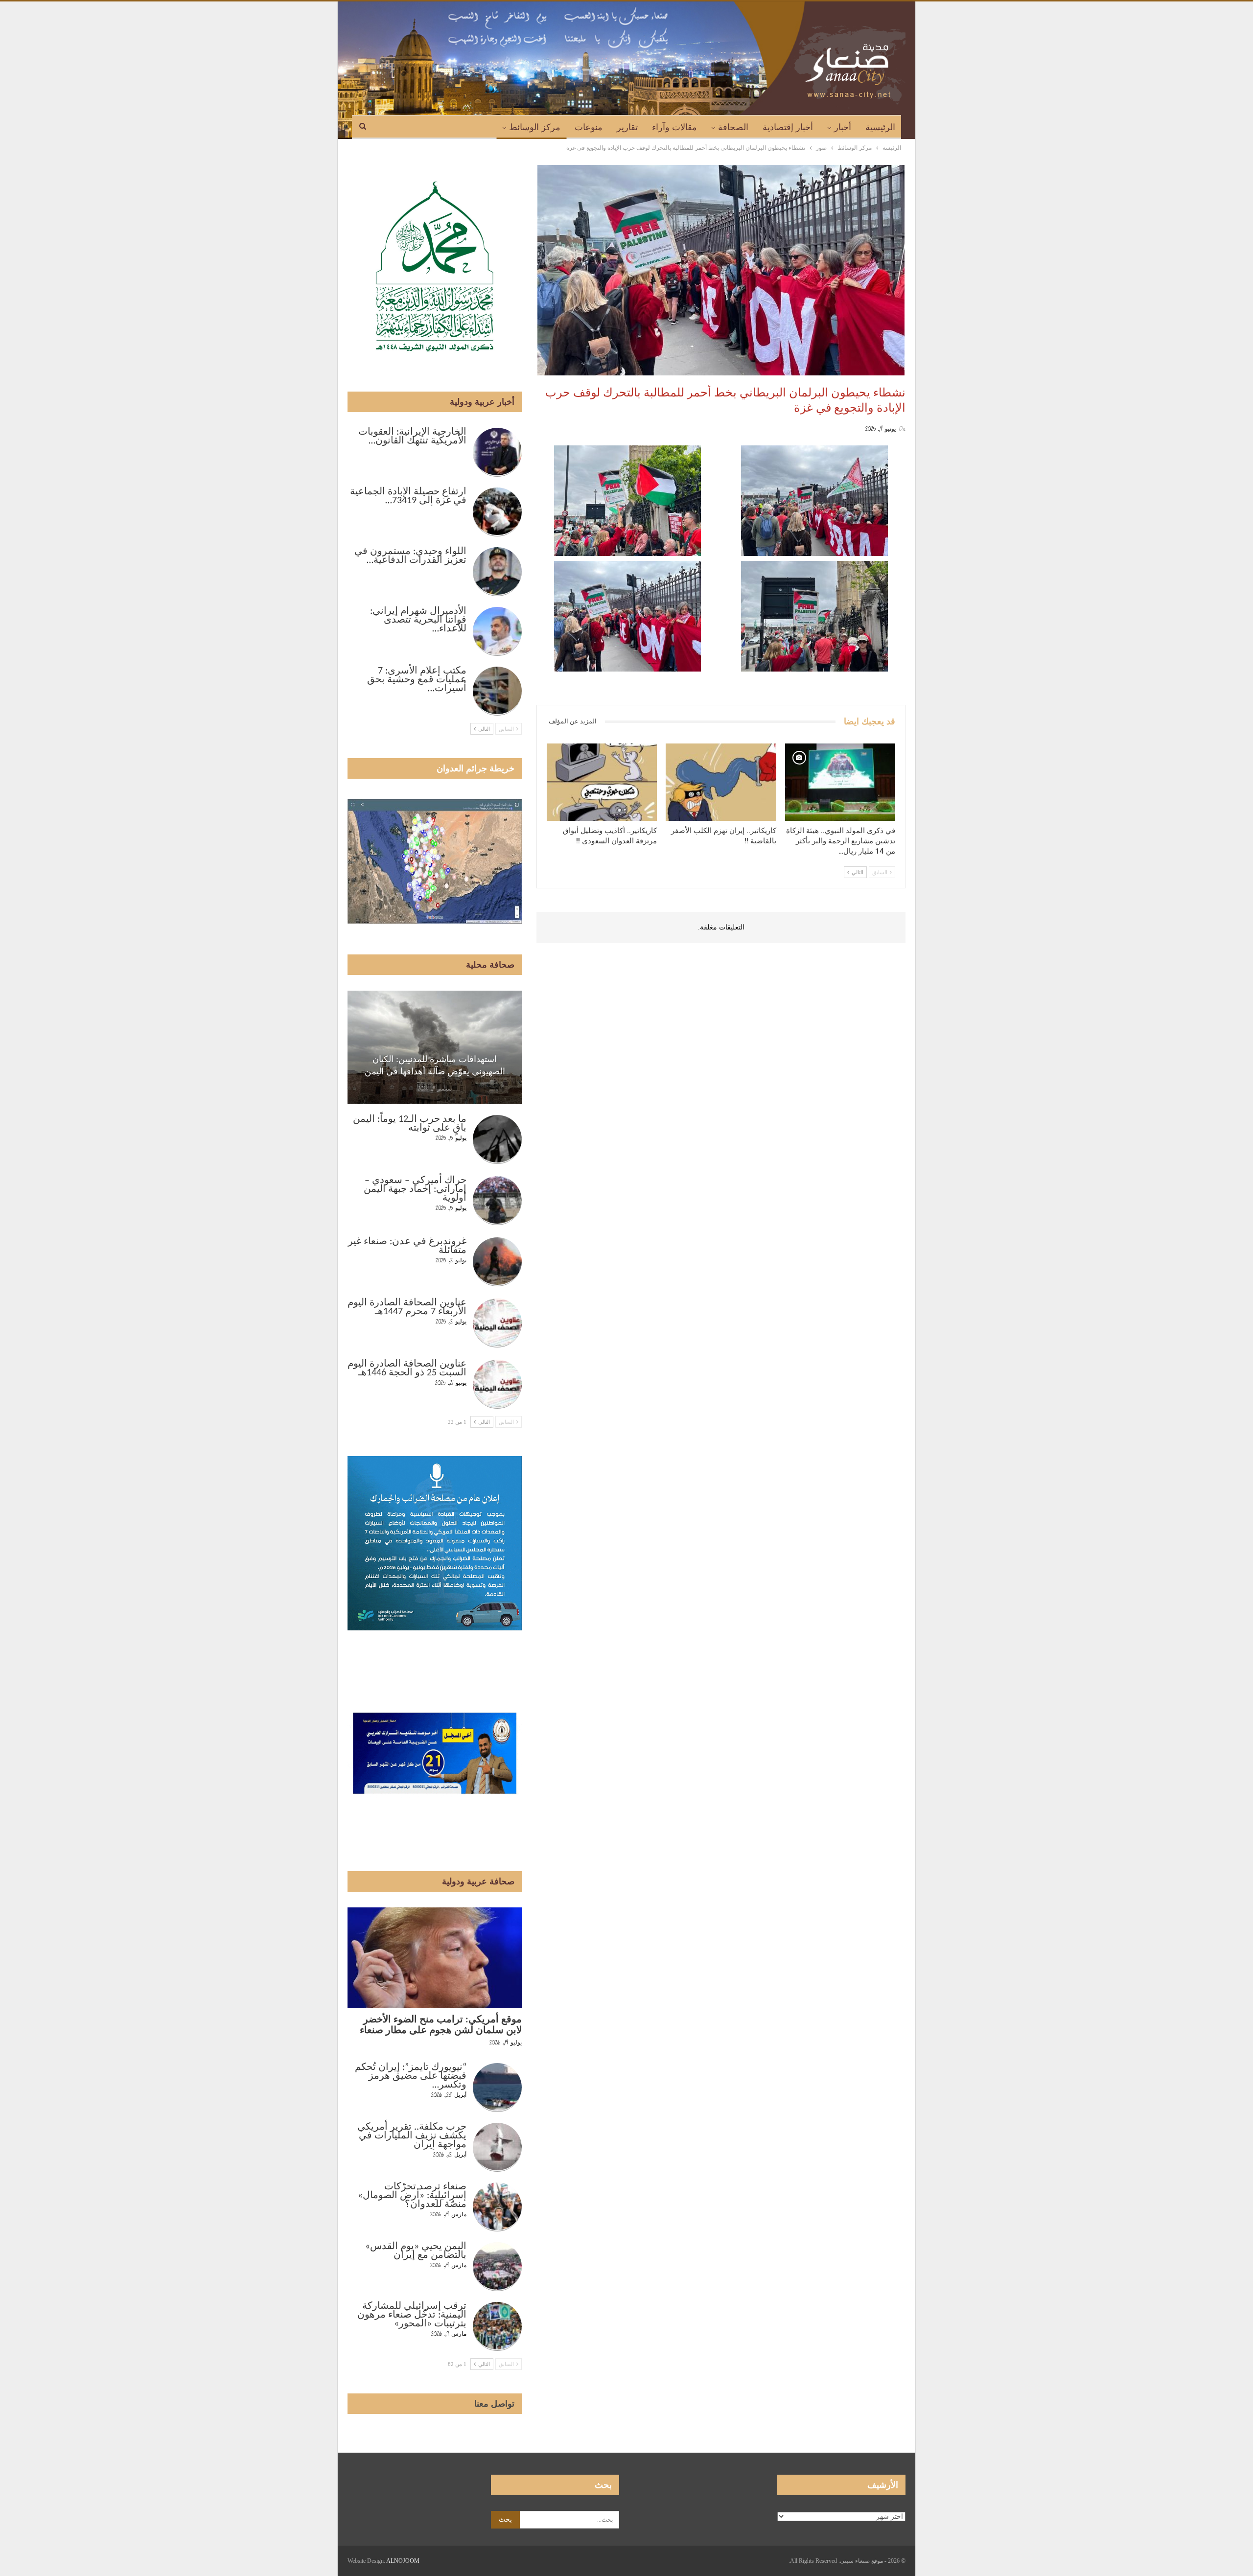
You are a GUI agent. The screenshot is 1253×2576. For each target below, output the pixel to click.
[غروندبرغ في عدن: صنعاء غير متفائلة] (497, 1262)
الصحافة (733, 127)
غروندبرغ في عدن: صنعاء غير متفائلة (407, 1246)
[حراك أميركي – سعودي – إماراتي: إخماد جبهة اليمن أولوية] (497, 1201)
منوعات (589, 127)
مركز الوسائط (535, 127)
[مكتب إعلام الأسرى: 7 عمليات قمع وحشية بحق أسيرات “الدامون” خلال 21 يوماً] (497, 691)
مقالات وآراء (674, 127)
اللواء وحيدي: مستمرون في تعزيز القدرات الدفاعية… (410, 556)
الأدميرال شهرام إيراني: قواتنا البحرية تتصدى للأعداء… (418, 620)
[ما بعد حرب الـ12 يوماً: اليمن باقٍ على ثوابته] (497, 1139)
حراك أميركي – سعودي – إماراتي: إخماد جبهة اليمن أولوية (415, 1189)
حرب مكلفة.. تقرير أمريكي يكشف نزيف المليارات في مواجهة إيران (412, 2136)
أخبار (843, 127)
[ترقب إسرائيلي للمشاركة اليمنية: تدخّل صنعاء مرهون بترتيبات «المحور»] (497, 2326)
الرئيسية (880, 127)
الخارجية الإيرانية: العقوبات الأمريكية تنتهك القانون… (412, 437)
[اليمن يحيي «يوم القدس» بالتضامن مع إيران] (497, 2267)
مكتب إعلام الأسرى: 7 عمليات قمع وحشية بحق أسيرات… (417, 680)
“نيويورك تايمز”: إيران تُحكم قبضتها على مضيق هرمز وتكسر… (411, 2076)
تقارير (627, 127)
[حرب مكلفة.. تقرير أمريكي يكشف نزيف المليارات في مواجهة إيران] (497, 2147)
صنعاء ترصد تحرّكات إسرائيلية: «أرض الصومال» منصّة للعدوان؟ (412, 2196)
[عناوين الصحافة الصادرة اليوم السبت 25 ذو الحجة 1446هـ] (497, 1384)
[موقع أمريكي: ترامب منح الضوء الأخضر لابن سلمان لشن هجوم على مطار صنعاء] (435, 1958)
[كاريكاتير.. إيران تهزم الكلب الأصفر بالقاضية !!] (721, 782)
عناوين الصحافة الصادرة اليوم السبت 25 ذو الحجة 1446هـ (407, 1369)
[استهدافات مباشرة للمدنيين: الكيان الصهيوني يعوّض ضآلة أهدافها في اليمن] (435, 1047)
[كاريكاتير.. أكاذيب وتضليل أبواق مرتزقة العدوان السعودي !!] (602, 782)
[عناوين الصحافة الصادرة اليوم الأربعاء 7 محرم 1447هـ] (497, 1323)
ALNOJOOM (403, 2561)
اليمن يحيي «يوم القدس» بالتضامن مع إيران (416, 2251)
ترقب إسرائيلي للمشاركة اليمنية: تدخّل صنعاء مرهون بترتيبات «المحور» (412, 2315)
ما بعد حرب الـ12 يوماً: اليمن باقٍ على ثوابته (410, 1124)
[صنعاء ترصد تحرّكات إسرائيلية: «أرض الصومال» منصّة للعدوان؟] (497, 2207)
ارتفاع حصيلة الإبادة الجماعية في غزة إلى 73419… (408, 496)
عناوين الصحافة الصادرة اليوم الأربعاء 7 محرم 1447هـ (407, 1307)
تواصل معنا (494, 2404)
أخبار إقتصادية (788, 127)
